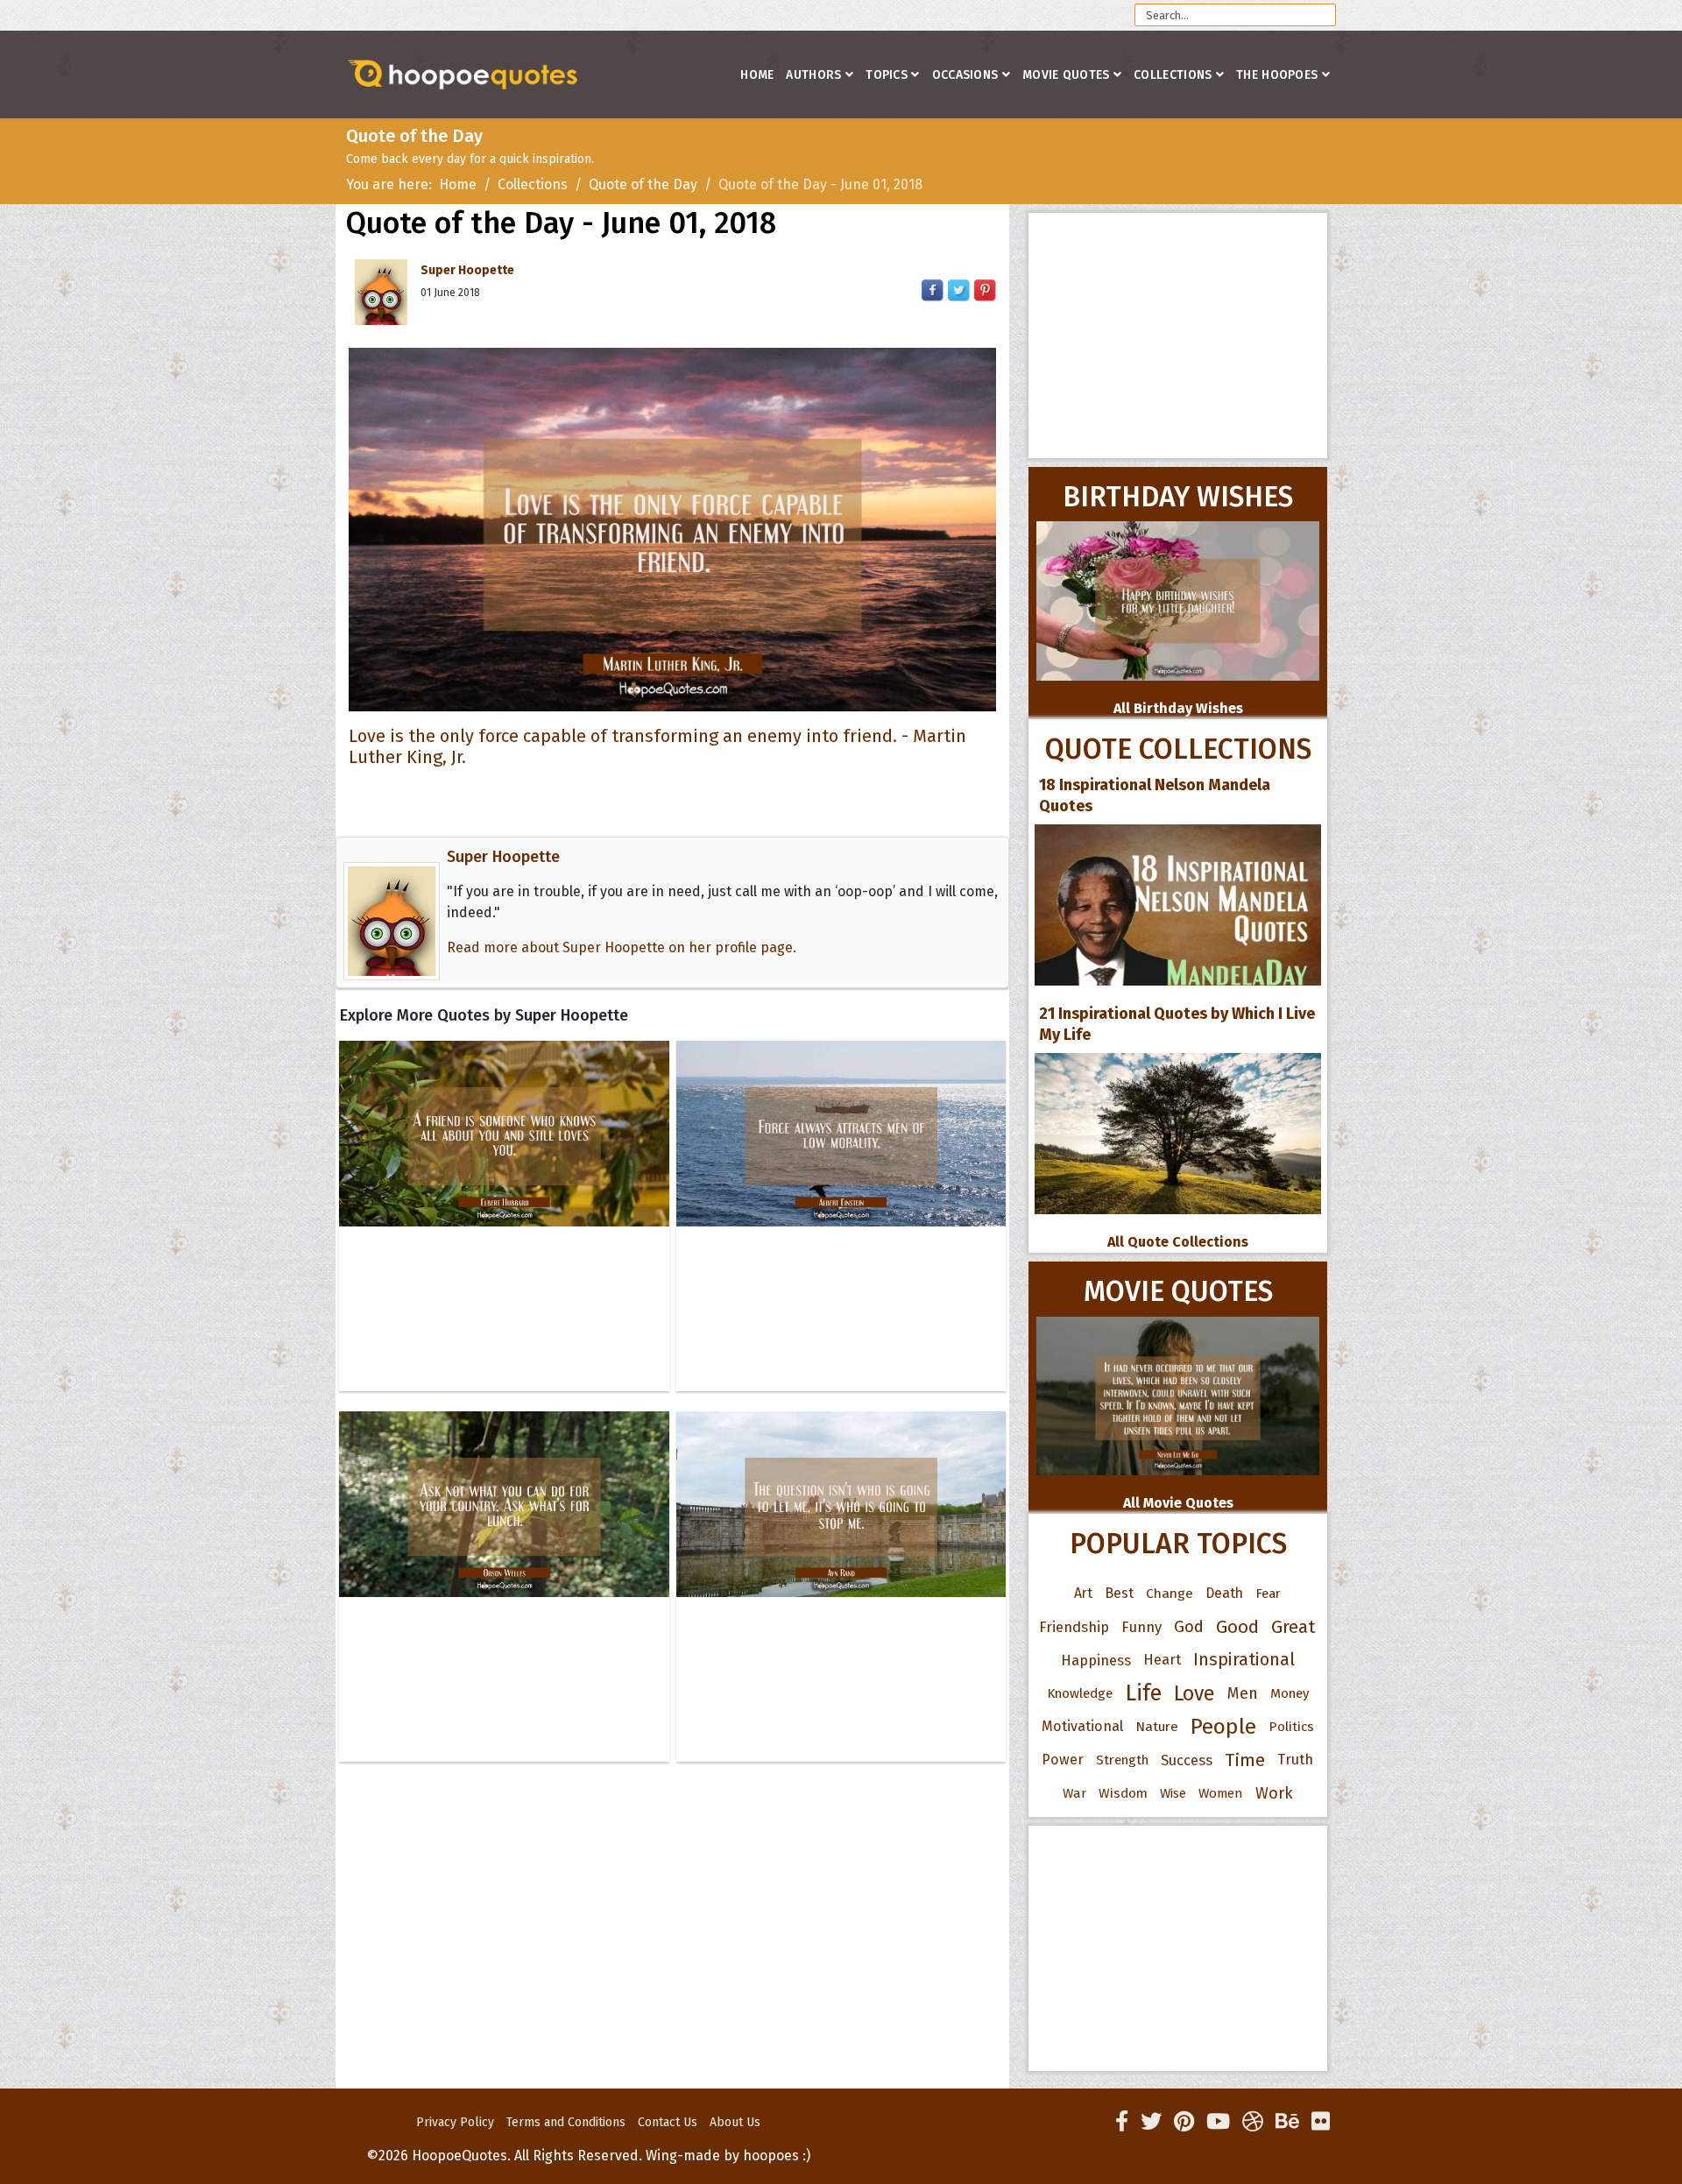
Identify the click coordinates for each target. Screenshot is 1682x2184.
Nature (1157, 1726)
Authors (813, 75)
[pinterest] (1184, 2122)
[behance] (1287, 2122)
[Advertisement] (1178, 336)
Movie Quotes (1066, 75)
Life (1143, 1693)
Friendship (1074, 1627)
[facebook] (1122, 2122)
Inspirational (1244, 1660)
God (1189, 1627)
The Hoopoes (1277, 75)
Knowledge (1080, 1693)
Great (1293, 1627)
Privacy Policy (455, 2122)
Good (1237, 1627)
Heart (1162, 1660)
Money (1290, 1693)
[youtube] (1218, 2122)
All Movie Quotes (1178, 1503)
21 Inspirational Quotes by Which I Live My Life (1177, 1024)
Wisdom (1123, 1793)
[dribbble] (1253, 2122)
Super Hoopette (467, 270)
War (1074, 1793)
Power (1063, 1760)
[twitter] (1151, 2122)
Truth (1295, 1760)
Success (1187, 1760)
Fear (1268, 1594)
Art (1083, 1593)
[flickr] (1321, 2122)
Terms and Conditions (566, 2122)
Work (1274, 1793)
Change (1170, 1593)
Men (1243, 1693)
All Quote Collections (1178, 1242)
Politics (1291, 1727)
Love (1194, 1693)
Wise (1173, 1793)
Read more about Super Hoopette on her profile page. (622, 947)
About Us (735, 2122)
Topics (887, 75)
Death (1224, 1593)
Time (1245, 1760)
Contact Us (668, 2122)
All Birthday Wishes (1178, 708)
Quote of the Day (643, 184)
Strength (1122, 1760)
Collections (1173, 75)
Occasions (965, 75)
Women (1221, 1793)
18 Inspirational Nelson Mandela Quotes (1155, 795)
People (1223, 1727)
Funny (1141, 1627)
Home (757, 75)
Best (1119, 1593)
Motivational (1082, 1726)
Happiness (1096, 1660)
